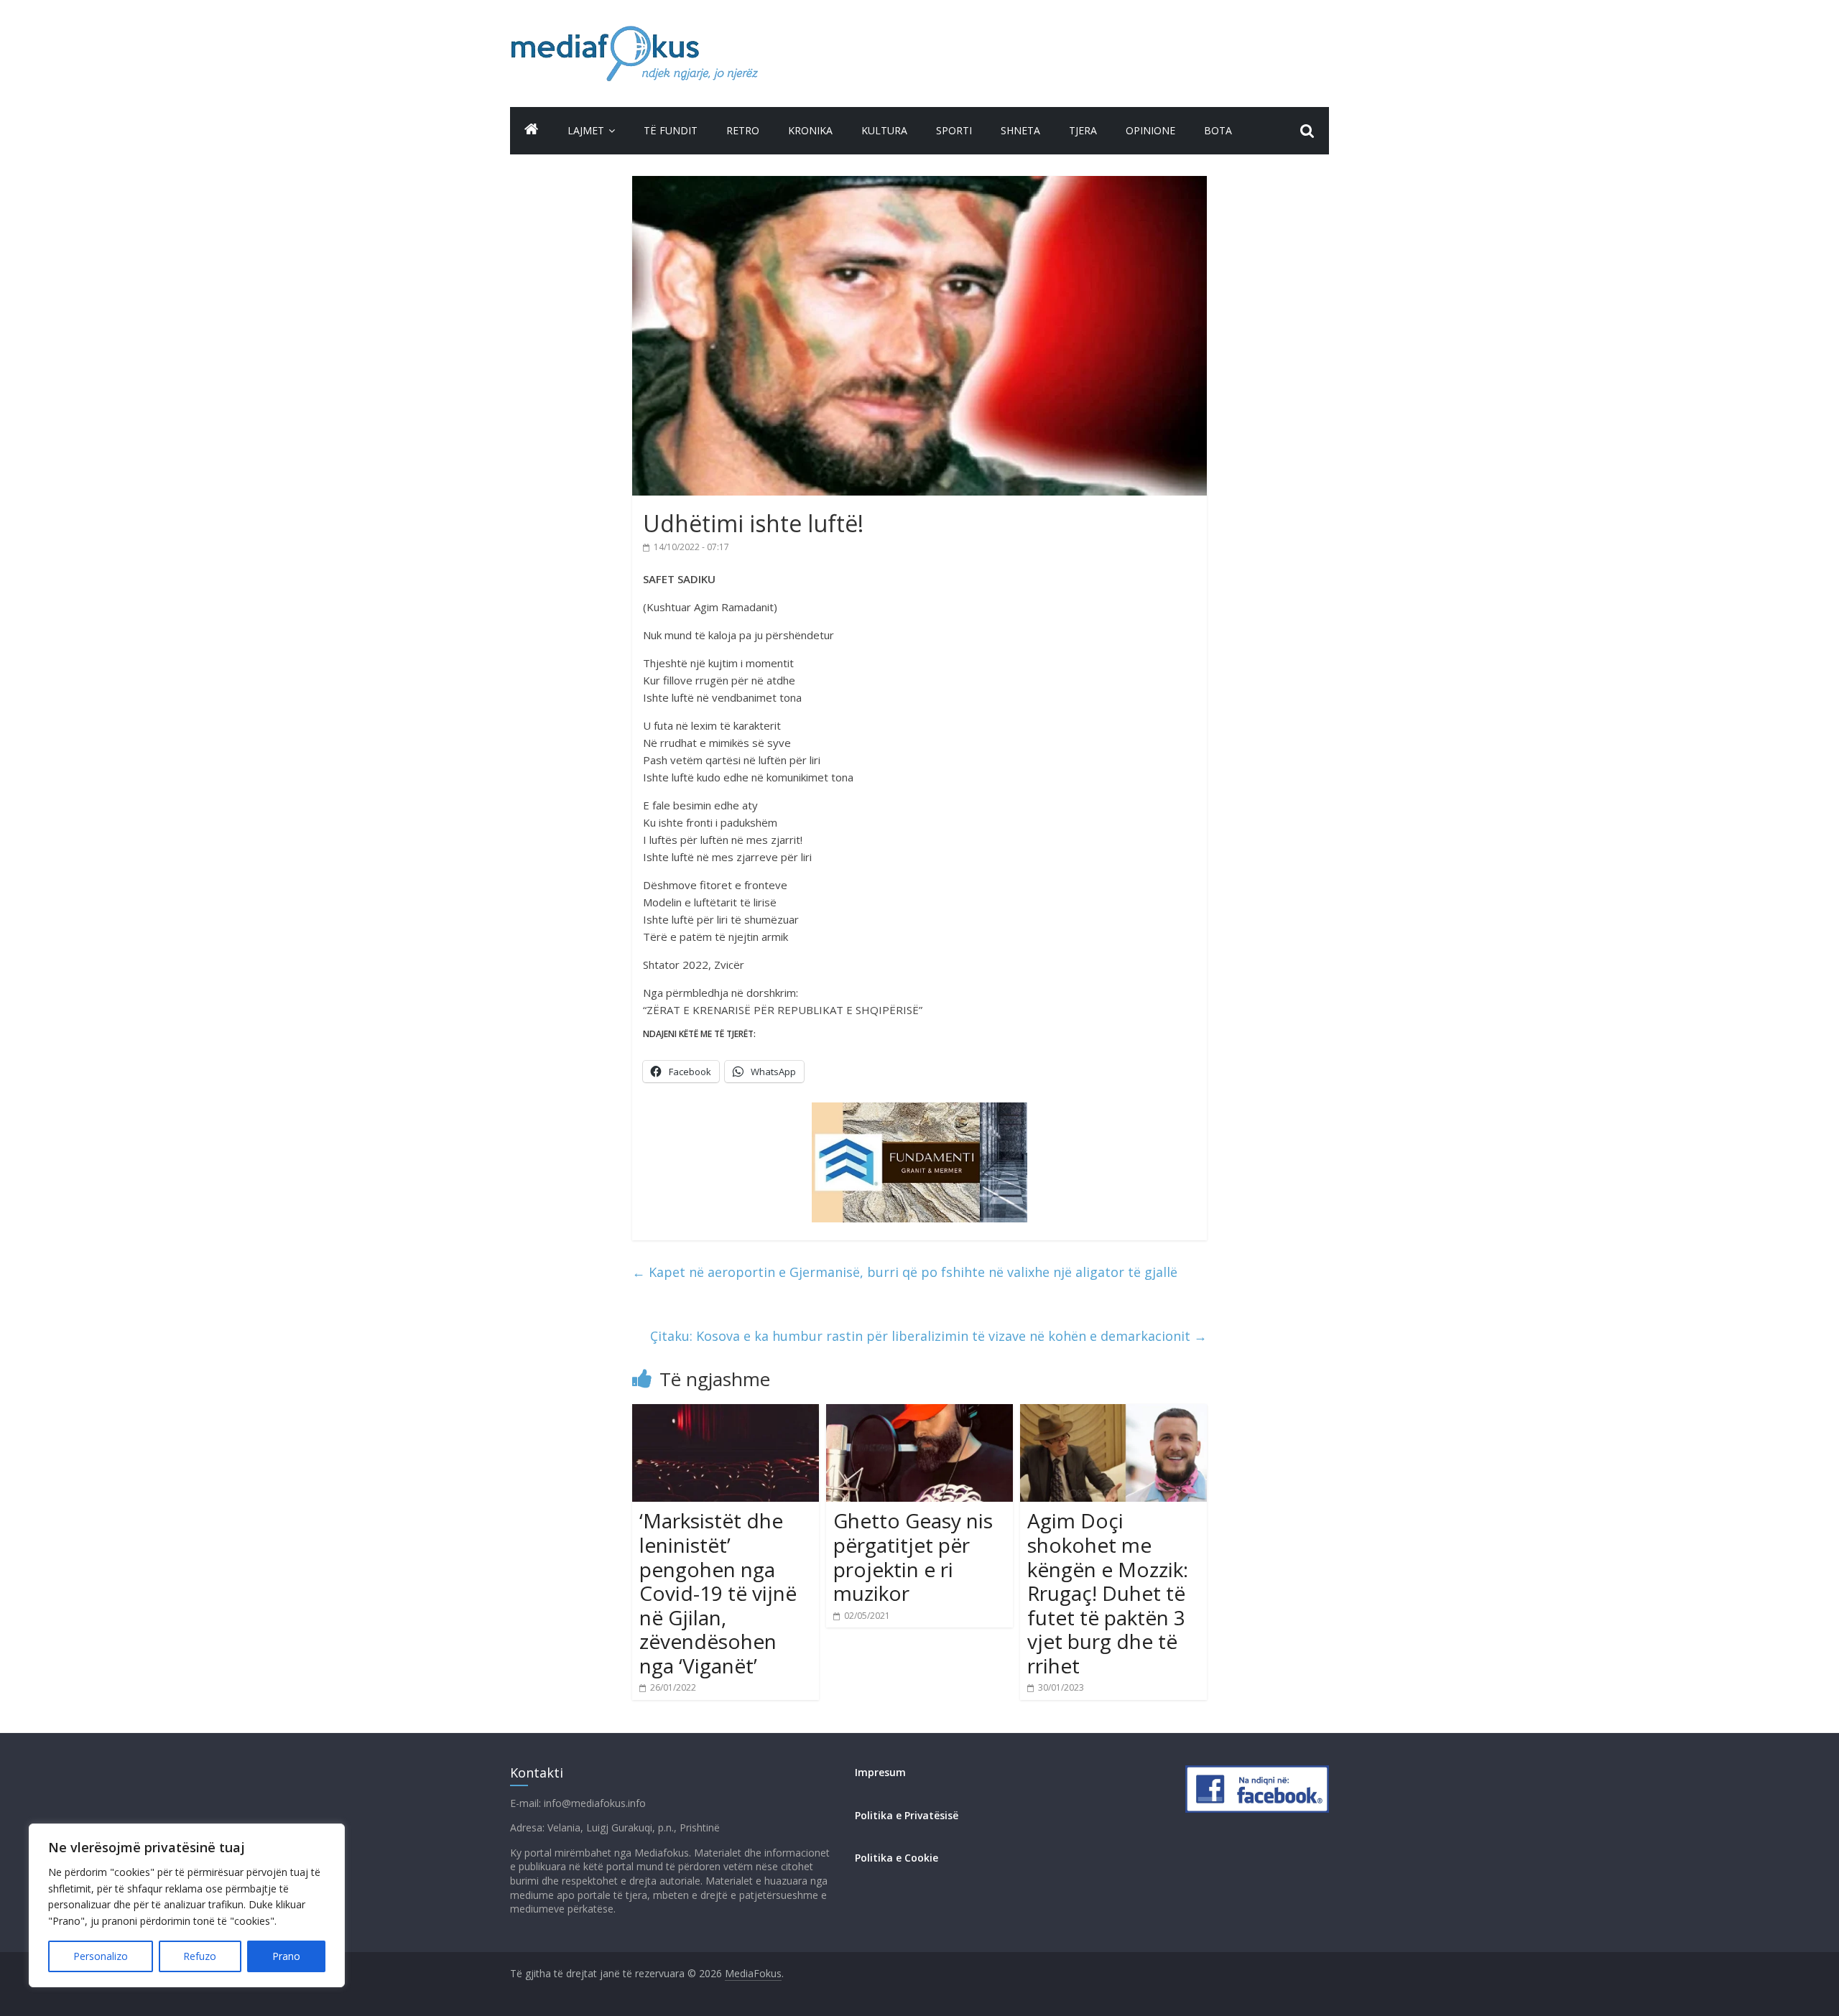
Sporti (954, 130)
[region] (187, 1905)
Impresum (880, 1772)
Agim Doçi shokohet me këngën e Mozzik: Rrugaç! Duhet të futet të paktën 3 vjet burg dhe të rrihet (1108, 1593)
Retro (743, 130)
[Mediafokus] (532, 129)
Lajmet (586, 130)
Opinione (1150, 130)
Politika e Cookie (897, 1858)
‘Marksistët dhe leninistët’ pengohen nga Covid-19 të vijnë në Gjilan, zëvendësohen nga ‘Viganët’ (718, 1593)
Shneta (1020, 130)
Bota (1218, 130)
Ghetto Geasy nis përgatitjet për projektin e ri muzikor (913, 1557)
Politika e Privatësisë (907, 1815)
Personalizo (101, 1956)
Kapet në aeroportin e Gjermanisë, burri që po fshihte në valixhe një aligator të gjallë (905, 1272)
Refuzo (200, 1956)
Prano (286, 1956)
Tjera (1083, 130)
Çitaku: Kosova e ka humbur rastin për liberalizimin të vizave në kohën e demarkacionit (928, 1336)
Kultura (884, 130)
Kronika (810, 130)
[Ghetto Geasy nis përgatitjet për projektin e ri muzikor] (919, 1413)
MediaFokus (753, 1973)
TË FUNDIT (671, 130)
